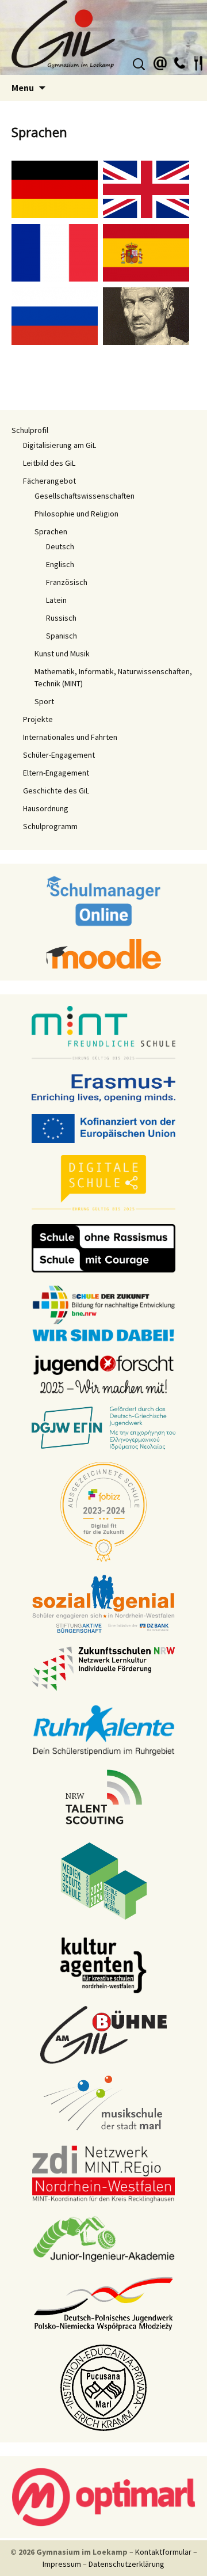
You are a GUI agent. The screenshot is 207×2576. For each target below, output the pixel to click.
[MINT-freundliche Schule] (103, 1033)
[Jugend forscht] (103, 1373)
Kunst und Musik (62, 654)
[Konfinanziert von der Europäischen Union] (103, 1127)
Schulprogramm (50, 826)
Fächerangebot (49, 481)
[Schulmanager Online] (104, 900)
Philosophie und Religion (76, 514)
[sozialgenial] (103, 1603)
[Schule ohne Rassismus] (103, 1247)
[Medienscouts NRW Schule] (104, 1880)
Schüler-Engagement (59, 755)
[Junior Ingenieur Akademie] (103, 2238)
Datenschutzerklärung (126, 2564)
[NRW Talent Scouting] (104, 1796)
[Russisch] (56, 314)
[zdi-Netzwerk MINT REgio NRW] (103, 2173)
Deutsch (60, 546)
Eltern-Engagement (56, 773)
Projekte (38, 719)
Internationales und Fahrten (70, 737)
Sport (44, 701)
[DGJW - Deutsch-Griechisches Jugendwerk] (103, 1427)
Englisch (60, 564)
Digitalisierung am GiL (60, 445)
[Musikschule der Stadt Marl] (104, 2103)
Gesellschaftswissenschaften (85, 496)
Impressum (62, 2564)
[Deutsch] (56, 188)
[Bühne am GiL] (103, 2034)
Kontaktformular (163, 2552)
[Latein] (146, 314)
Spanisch (62, 636)
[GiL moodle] (103, 953)
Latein (56, 600)
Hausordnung (46, 808)
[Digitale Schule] (103, 1183)
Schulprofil (30, 430)
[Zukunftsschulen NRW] (103, 1668)
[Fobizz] (103, 1511)
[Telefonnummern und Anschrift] (179, 62)
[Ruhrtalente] (103, 1729)
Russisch (61, 618)
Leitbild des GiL (49, 463)
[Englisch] (148, 188)
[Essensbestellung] (198, 62)
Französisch (67, 582)
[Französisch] (56, 251)
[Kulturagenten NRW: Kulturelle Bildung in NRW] (103, 1964)
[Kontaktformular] (160, 62)
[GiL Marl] (103, 37)
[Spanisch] (148, 251)
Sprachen (51, 531)
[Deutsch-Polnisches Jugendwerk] (103, 2303)
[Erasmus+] (103, 1087)
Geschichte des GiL (56, 791)
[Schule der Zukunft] (103, 1312)
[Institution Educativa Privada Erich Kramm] (103, 2387)
